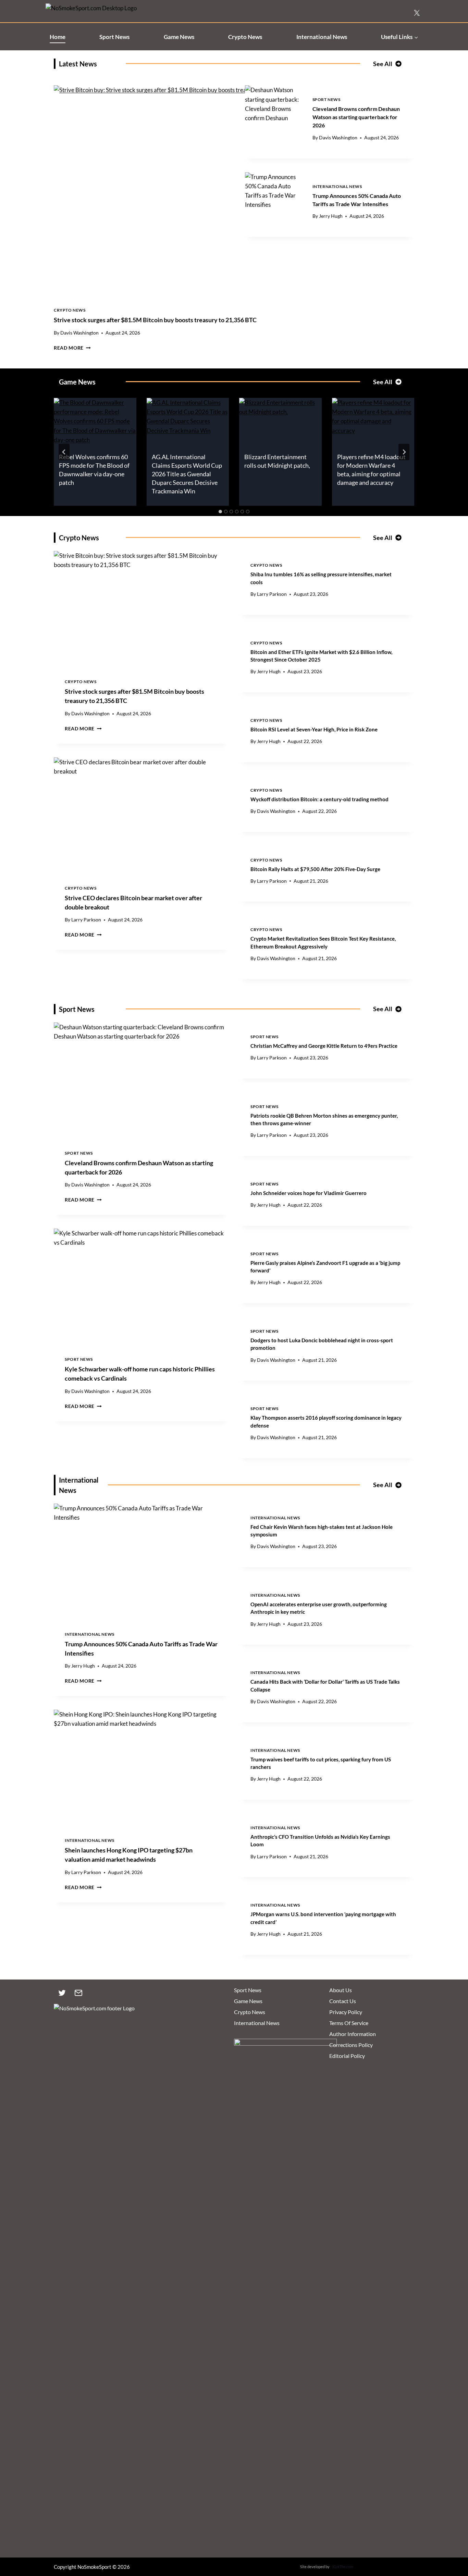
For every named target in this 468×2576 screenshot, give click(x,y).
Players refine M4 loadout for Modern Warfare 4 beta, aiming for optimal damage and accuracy (371, 470)
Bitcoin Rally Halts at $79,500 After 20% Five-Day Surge (315, 869)
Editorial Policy (347, 2056)
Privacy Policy (346, 2012)
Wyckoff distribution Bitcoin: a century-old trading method (319, 799)
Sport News (114, 37)
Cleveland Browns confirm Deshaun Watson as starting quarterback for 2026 (356, 117)
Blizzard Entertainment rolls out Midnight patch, (277, 461)
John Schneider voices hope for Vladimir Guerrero (309, 1193)
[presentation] (273, 104)
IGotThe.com (343, 2567)
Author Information (353, 2034)
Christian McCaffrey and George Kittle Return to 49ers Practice (324, 1046)
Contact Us (343, 2001)
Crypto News (245, 37)
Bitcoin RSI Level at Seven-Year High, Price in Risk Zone (314, 729)
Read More (72, 348)
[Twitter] (62, 1993)
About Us (341, 1990)
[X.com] (417, 13)
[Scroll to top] (451, 2539)
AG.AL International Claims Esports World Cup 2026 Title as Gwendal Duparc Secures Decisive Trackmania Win (187, 474)
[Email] (78, 1993)
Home (58, 37)
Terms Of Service (349, 2023)
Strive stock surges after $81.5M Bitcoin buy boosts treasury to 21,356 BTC (155, 320)
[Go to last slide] (64, 452)
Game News (179, 37)
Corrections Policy (351, 2045)
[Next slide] (404, 452)
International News (322, 37)
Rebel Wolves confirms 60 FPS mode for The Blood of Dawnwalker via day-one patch (94, 470)
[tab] (220, 512)
